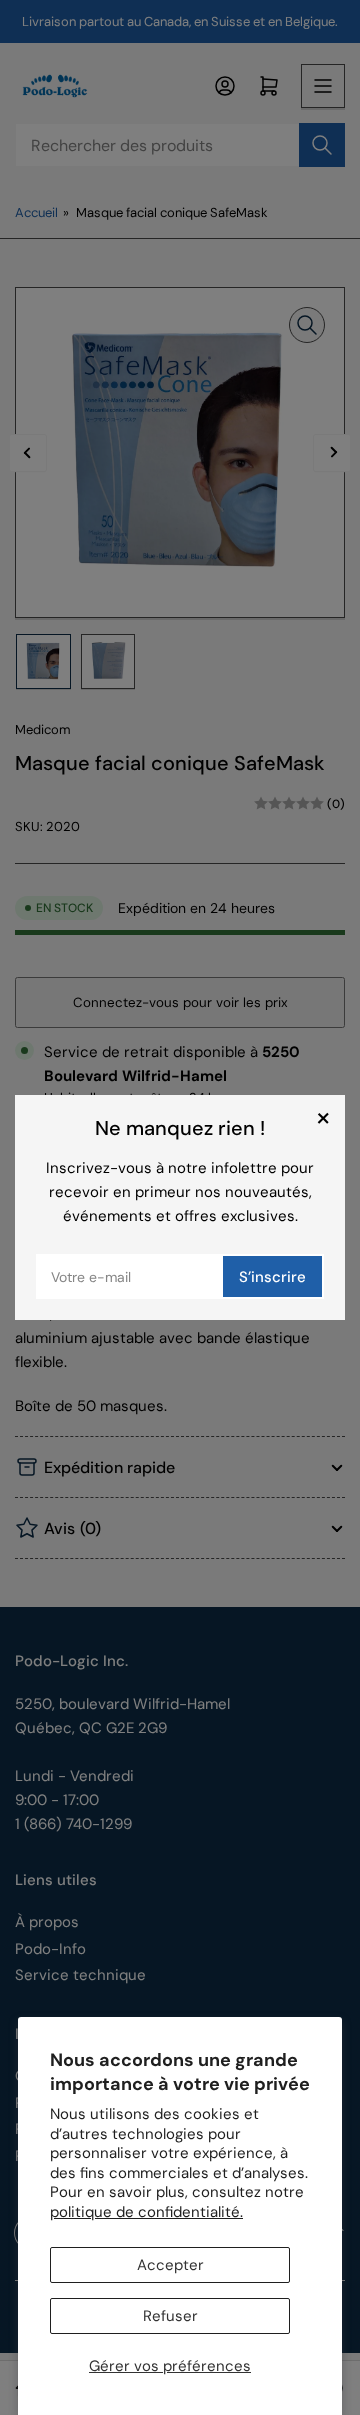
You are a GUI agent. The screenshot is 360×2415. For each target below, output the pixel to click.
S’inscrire (272, 1277)
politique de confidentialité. (146, 2212)
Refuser (170, 2316)
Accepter (170, 2265)
